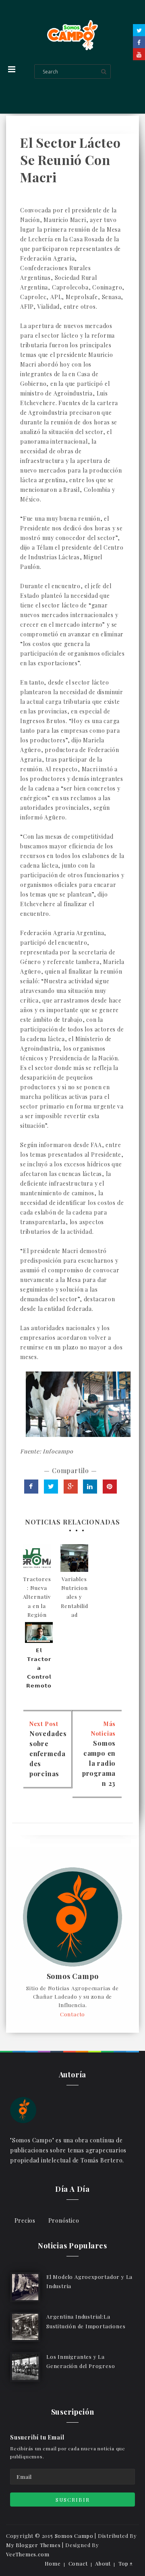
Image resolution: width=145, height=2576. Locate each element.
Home (53, 2563)
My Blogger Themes (33, 2545)
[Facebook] (139, 42)
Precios (25, 2220)
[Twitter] (139, 30)
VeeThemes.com (28, 2554)
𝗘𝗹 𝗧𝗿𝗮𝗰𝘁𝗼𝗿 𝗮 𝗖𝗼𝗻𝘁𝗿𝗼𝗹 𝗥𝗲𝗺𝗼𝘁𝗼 (39, 1668)
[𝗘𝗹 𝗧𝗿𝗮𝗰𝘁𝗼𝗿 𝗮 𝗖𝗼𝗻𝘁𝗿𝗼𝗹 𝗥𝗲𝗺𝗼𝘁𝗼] (39, 1632)
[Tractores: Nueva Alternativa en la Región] (37, 1558)
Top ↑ (126, 2563)
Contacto (72, 2014)
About (103, 2563)
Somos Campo (73, 1977)
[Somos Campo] (23, 2109)
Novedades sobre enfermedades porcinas (48, 1754)
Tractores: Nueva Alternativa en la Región (37, 1597)
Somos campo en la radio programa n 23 (99, 1763)
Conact (78, 2563)
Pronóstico (64, 2220)
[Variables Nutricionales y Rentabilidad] (74, 1558)
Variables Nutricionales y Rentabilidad (75, 1597)
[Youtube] (139, 54)
